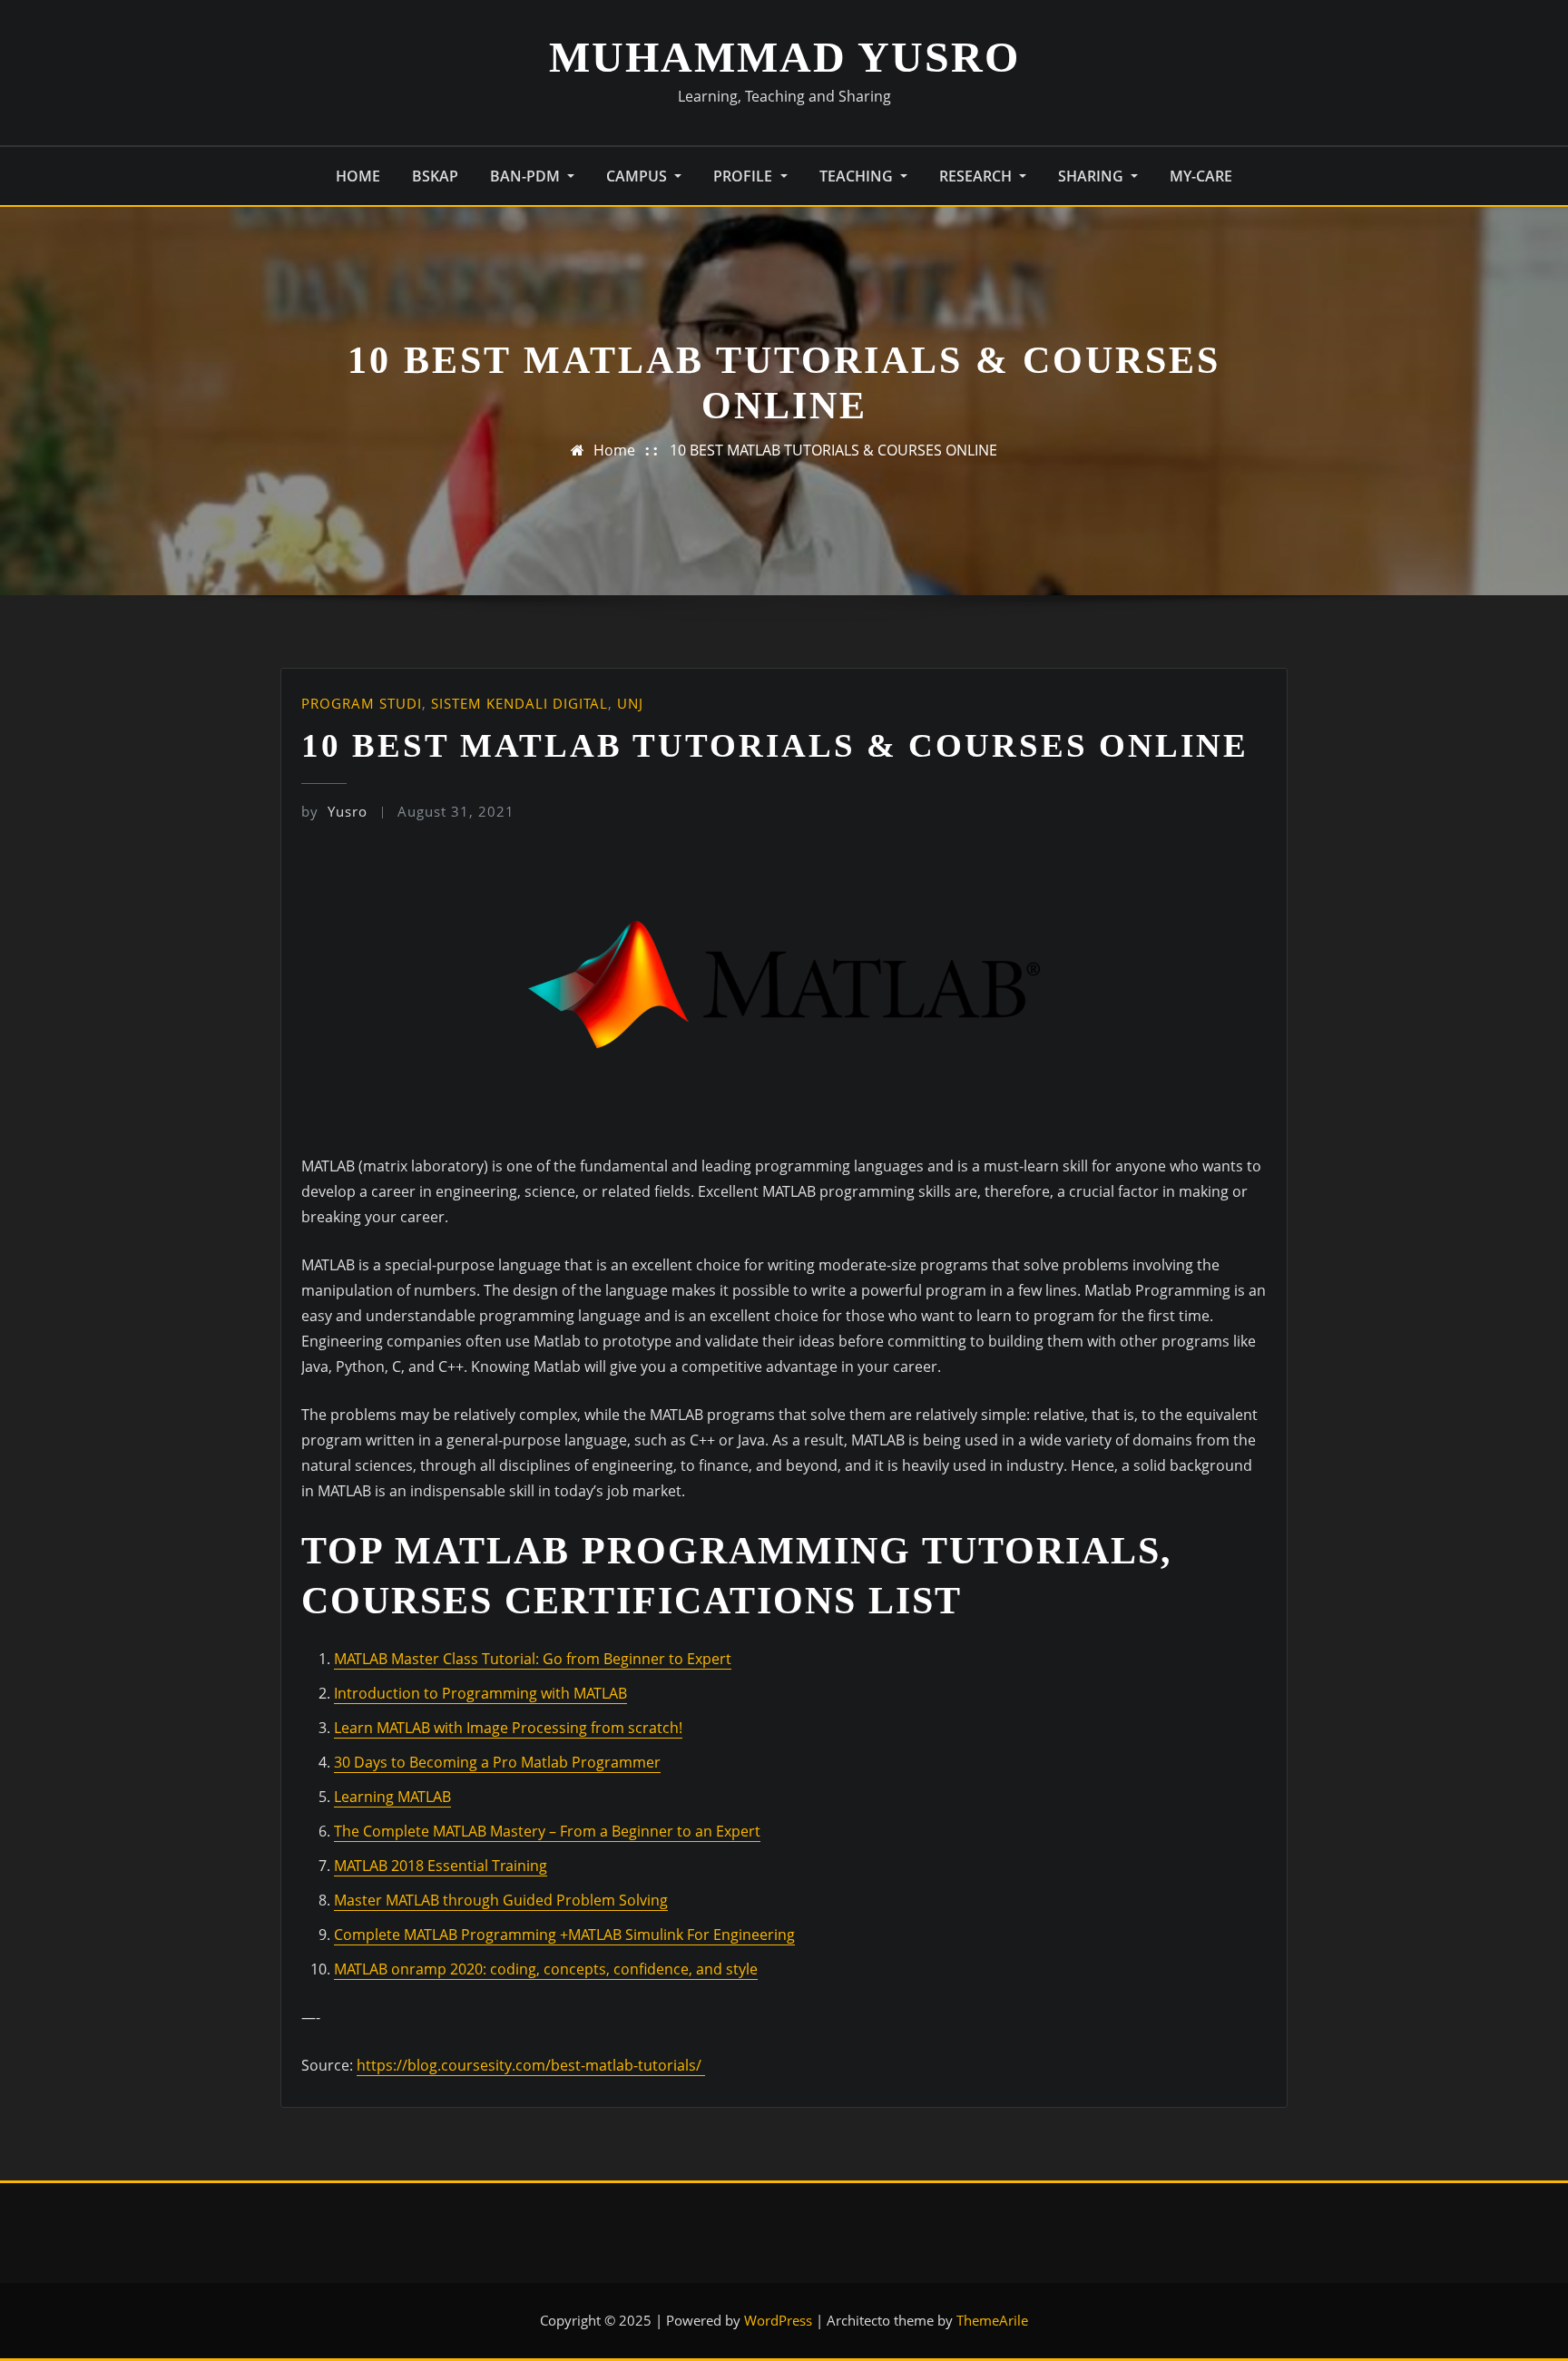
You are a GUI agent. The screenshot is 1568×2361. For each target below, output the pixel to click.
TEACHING (858, 176)
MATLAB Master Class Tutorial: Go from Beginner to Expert (533, 1659)
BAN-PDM (527, 176)
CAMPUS (638, 176)
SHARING (1093, 176)
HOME (358, 176)
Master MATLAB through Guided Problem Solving (501, 1900)
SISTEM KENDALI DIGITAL (519, 703)
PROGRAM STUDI (362, 703)
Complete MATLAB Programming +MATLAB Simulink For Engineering (564, 1935)
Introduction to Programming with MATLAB (480, 1693)
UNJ (630, 703)
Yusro (334, 811)
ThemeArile (992, 2320)
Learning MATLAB (392, 1797)
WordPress (778, 2320)
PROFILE (745, 176)
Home (614, 450)
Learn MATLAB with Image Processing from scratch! (508, 1728)
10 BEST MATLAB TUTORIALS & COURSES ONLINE (833, 450)
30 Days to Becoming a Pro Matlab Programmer (497, 1762)
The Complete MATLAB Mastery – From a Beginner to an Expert (547, 1831)
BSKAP (435, 176)
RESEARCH (977, 176)
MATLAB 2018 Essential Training (441, 1866)
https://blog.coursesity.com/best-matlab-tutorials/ (531, 2065)
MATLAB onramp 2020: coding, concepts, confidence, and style (546, 1969)
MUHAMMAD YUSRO (784, 57)
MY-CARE (1201, 176)
